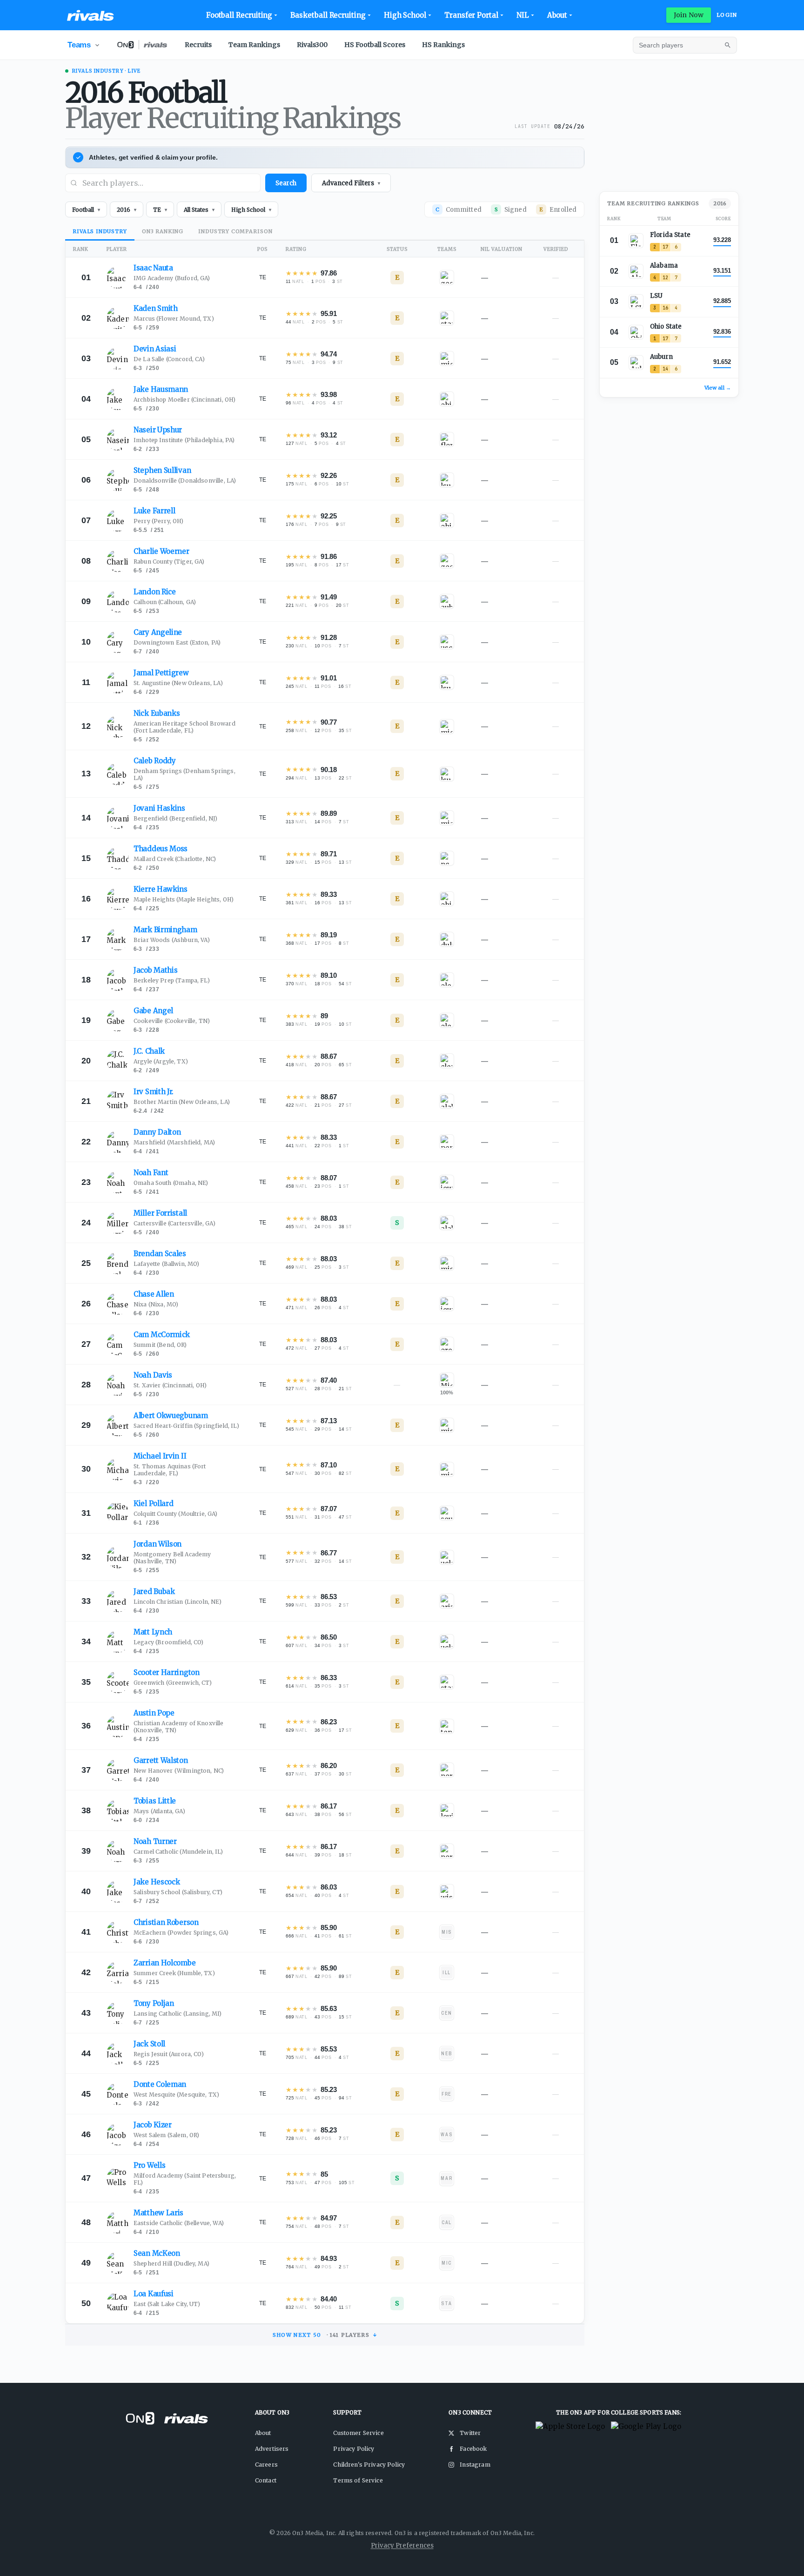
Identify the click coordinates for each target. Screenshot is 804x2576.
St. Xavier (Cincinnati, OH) (170, 1385)
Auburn (661, 357)
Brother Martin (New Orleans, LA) (182, 1102)
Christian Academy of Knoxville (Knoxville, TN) (179, 1727)
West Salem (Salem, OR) (166, 2135)
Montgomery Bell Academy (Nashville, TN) (172, 1558)
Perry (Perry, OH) (159, 521)
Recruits (198, 45)
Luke (154, 511)
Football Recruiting (239, 15)
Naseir (158, 430)
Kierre (161, 889)
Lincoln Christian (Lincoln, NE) (178, 1602)
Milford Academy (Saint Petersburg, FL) (185, 2179)
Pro (149, 2165)
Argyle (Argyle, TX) (161, 1061)
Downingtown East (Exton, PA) (177, 642)
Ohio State (666, 326)
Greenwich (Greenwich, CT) (173, 1683)
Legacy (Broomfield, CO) (168, 1642)
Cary (158, 632)
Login (727, 15)
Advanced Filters (351, 183)
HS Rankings (443, 45)
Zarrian (164, 1963)
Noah (151, 1173)
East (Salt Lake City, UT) (167, 2304)
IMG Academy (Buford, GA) (172, 278)
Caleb (155, 761)
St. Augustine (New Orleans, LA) (178, 683)
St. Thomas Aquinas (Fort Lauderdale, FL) (170, 1470)
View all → (718, 388)
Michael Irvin (160, 1456)
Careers (266, 2465)
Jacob (155, 970)
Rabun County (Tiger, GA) (169, 562)
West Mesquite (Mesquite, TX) (176, 2095)
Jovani (159, 808)
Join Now (689, 15)
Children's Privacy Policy (369, 2465)
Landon (155, 592)
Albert (171, 1416)
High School (405, 15)
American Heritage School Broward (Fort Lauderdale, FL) (184, 727)
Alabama (664, 266)
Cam (162, 1335)
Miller (160, 1213)
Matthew (158, 2213)
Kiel (153, 1503)
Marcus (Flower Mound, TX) (174, 319)
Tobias (155, 1801)
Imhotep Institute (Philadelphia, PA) (184, 440)
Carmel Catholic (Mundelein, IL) (178, 1852)
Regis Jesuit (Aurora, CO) (169, 2054)
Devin (155, 349)
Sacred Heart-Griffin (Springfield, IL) (186, 1426)
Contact (266, 2480)
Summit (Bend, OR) (160, 1345)
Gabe (153, 1011)
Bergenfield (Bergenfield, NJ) (175, 818)
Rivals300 (312, 45)
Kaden (156, 308)
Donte (160, 2084)
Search (286, 183)
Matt (153, 1632)
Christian (166, 1922)
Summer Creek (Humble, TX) (174, 1973)
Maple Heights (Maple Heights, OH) (184, 899)
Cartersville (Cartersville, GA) (174, 1223)
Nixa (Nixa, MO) (156, 1304)
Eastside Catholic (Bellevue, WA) (179, 2223)
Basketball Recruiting (328, 15)
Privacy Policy (354, 2449)
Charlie (161, 551)
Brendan (160, 1254)
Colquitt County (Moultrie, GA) (176, 1514)
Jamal (161, 673)
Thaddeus (161, 849)
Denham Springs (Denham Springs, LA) (184, 774)
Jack (149, 2044)
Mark (165, 930)
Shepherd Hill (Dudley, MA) (171, 2263)
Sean (157, 2253)
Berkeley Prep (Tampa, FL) (172, 980)
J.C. (149, 1051)
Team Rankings (254, 45)
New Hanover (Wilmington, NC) (179, 1771)
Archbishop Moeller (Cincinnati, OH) (184, 400)
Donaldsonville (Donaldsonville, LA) (185, 481)
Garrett (161, 1760)
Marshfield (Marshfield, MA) (174, 1142)
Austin (154, 1713)
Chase (154, 1294)
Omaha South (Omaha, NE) (171, 1183)
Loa (154, 2294)
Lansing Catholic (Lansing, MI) (178, 2014)
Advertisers (272, 2449)
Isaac (153, 268)
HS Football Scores (375, 45)
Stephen (162, 470)
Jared (154, 1591)
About (557, 15)
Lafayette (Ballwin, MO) (166, 1264)
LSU (656, 296)
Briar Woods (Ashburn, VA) (172, 940)
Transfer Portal (471, 15)
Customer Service (358, 2433)
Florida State (670, 235)
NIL (523, 15)
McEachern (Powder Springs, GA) (181, 1933)
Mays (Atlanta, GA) (159, 1811)
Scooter (167, 1672)
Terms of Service (358, 2480)
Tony (154, 2003)
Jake (161, 389)
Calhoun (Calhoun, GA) (165, 602)
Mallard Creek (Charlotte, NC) (175, 859)
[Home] (90, 15)
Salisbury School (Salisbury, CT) (178, 1892)
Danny (157, 1132)
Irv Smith (154, 1092)
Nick (157, 713)
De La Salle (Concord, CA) (169, 359)
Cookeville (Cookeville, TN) (172, 1021)
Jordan (157, 1544)
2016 (720, 203)
